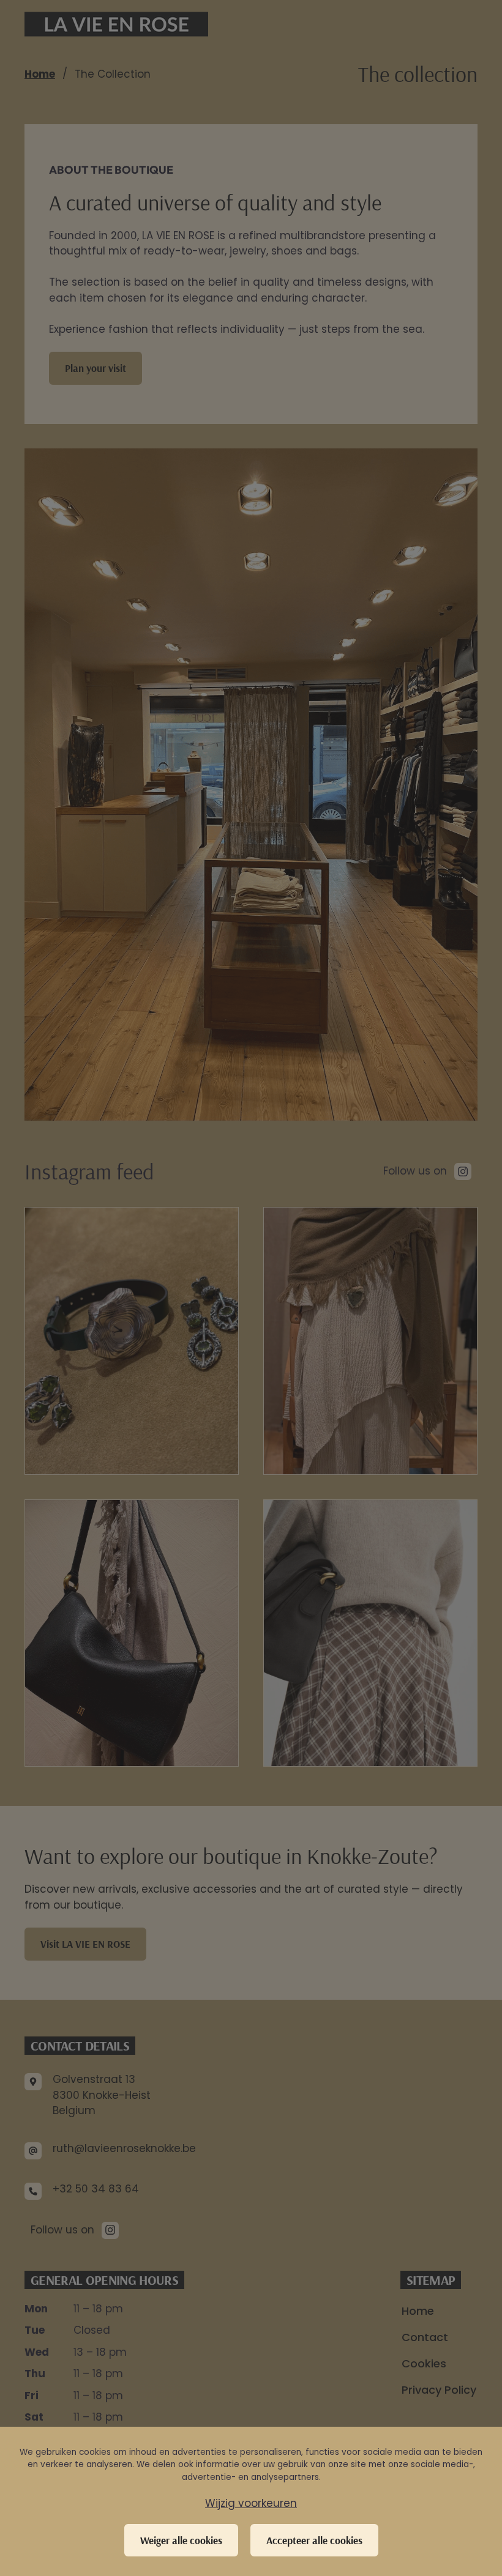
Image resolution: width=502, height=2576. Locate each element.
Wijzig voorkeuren (251, 2503)
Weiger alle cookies (181, 2540)
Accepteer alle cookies (314, 2540)
